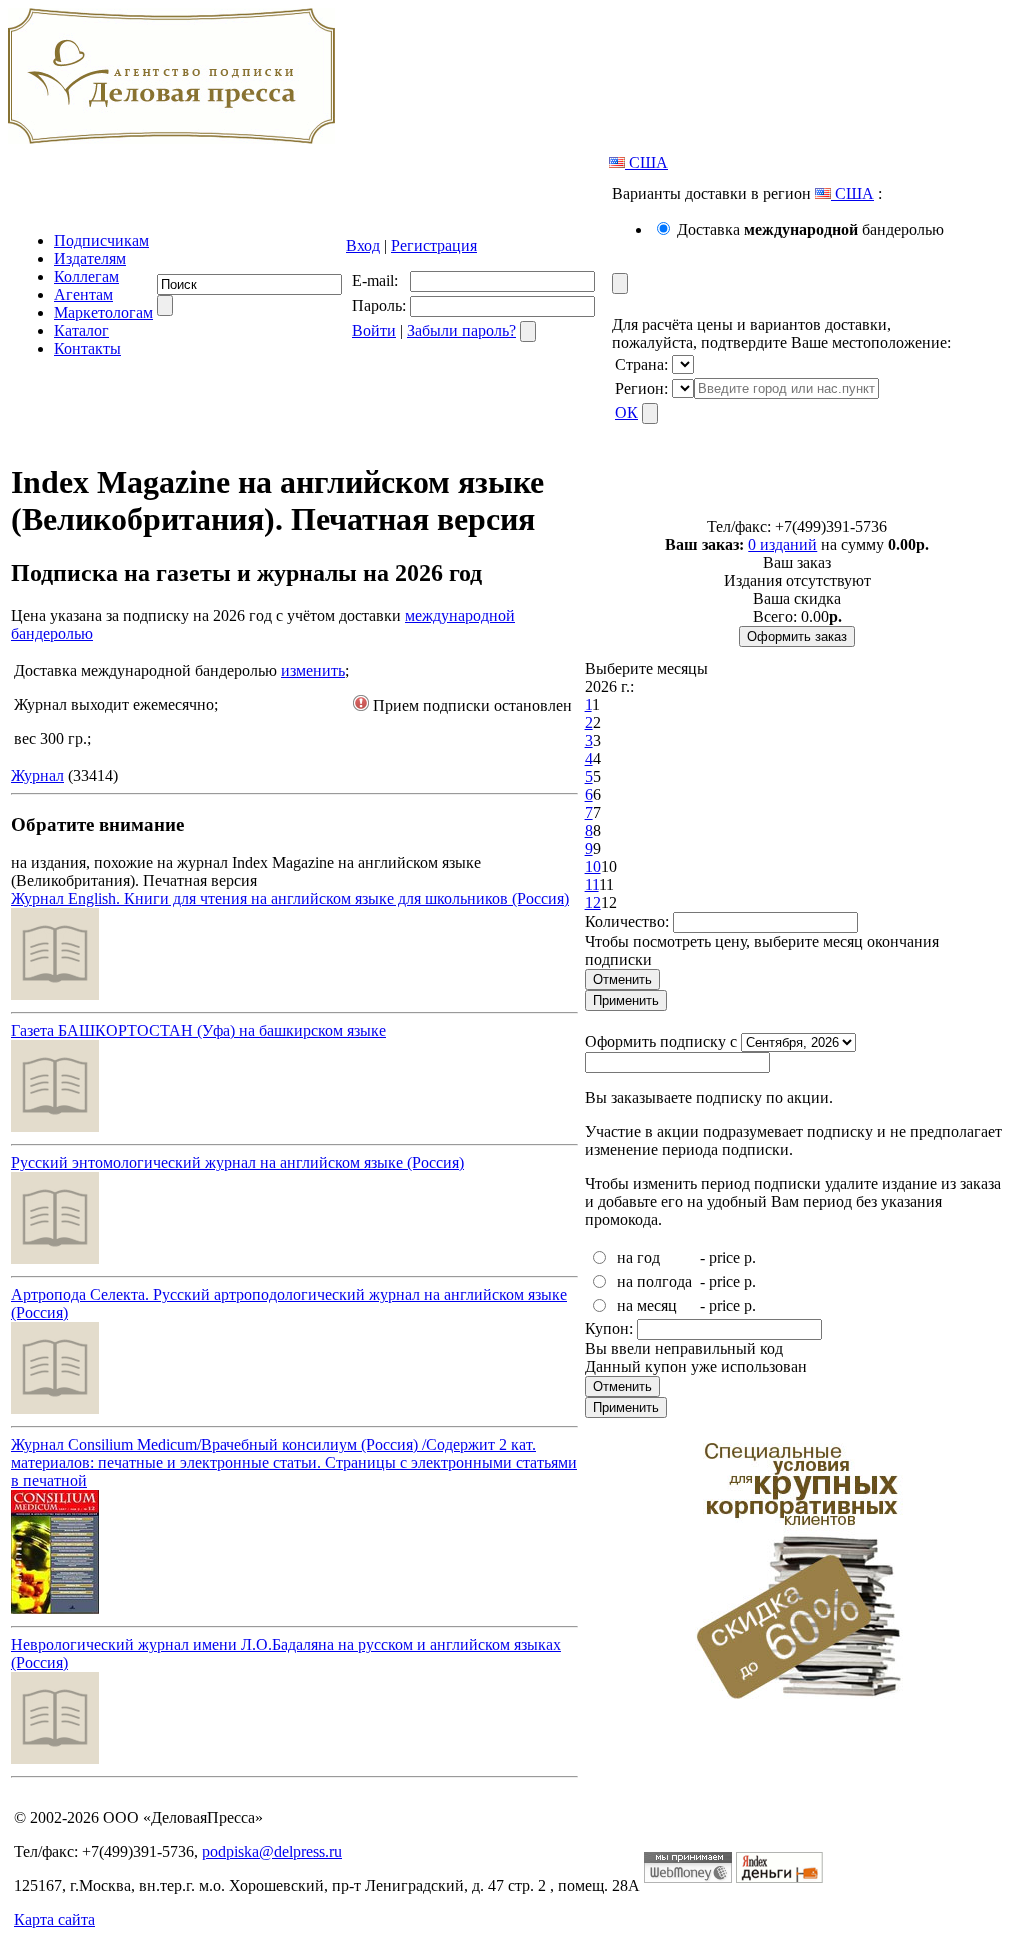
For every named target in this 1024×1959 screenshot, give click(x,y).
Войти (374, 330)
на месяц (647, 1305)
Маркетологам (103, 312)
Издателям (90, 258)
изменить (313, 670)
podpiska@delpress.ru (272, 1851)
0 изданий (782, 544)
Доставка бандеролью (810, 229)
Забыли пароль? (461, 330)
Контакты (87, 348)
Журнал (37, 775)
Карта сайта (54, 1919)
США (646, 162)
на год (638, 1257)
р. (750, 1257)
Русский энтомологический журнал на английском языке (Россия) (237, 1162)
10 (593, 866)
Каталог (81, 330)
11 (592, 884)
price (724, 1257)
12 (593, 902)
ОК (626, 412)
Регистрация (434, 245)
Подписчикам (101, 240)
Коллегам (86, 276)
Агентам (83, 294)
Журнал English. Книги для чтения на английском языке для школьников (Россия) (290, 898)
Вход (363, 245)
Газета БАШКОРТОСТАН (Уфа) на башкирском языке (198, 1030)
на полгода (654, 1281)
